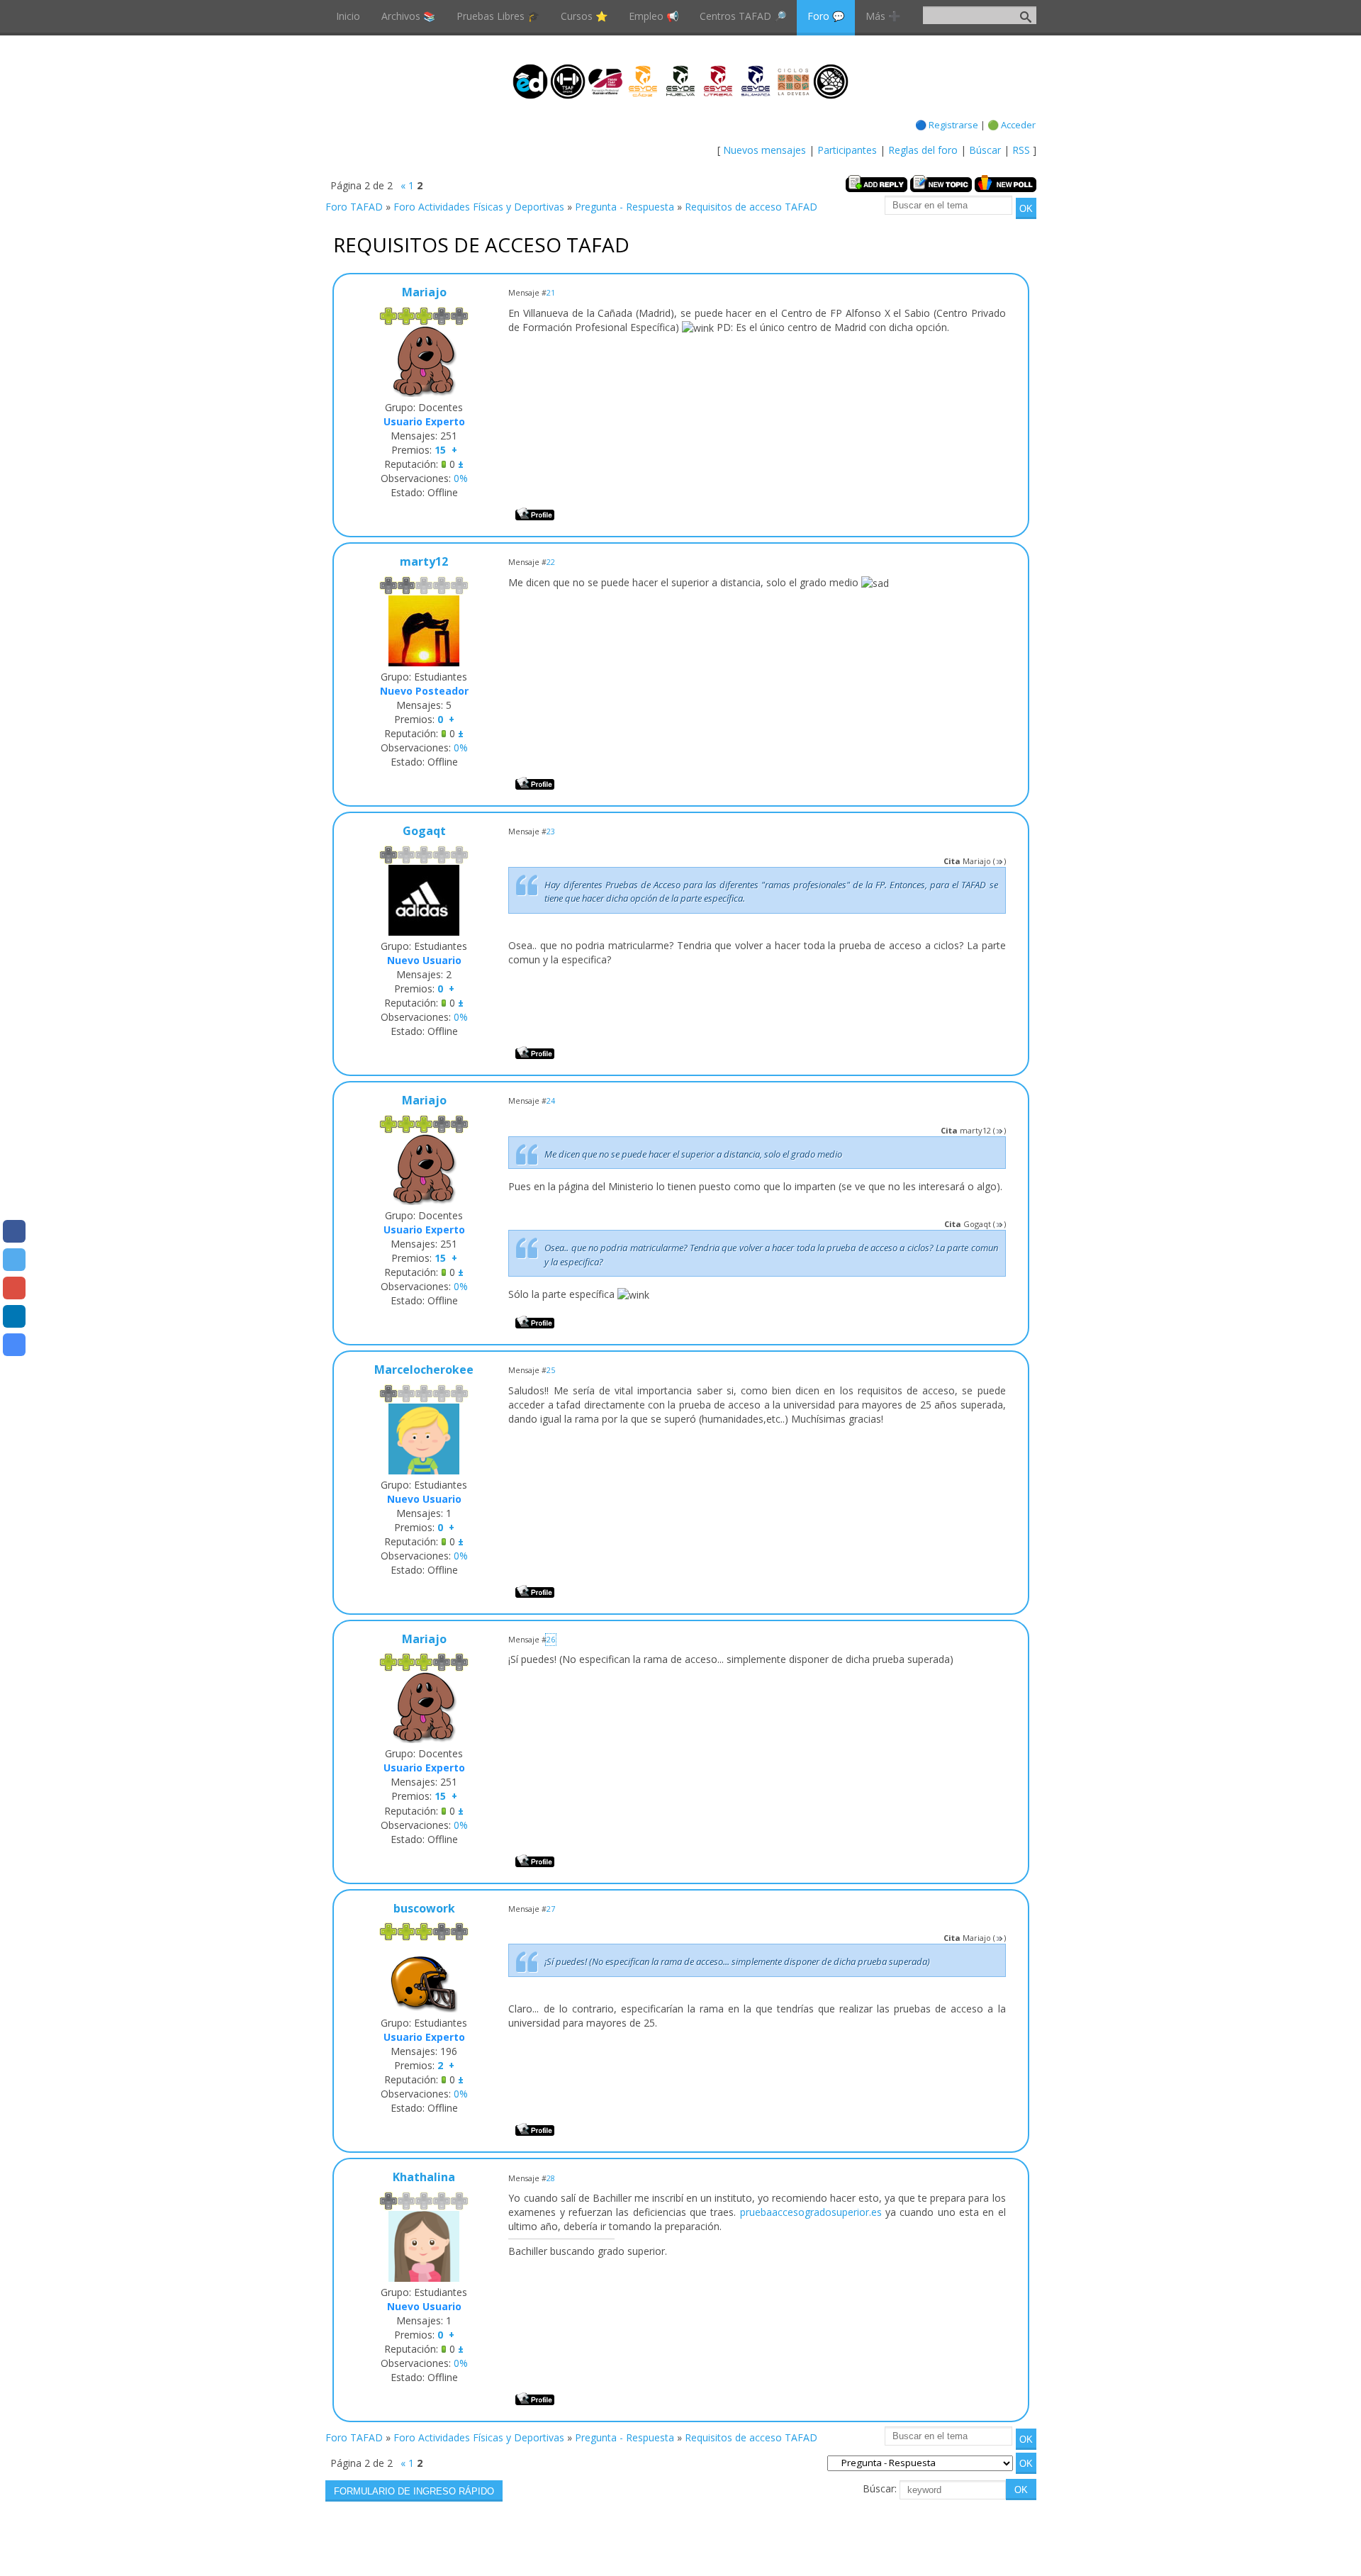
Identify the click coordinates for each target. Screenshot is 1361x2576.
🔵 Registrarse (947, 125)
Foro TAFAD (354, 207)
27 (551, 1909)
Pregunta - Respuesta (625, 207)
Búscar (985, 150)
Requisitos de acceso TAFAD (751, 207)
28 (551, 2178)
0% (461, 478)
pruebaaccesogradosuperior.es (811, 2212)
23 (551, 831)
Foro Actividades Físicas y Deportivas (479, 207)
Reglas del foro (923, 150)
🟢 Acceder (1012, 125)
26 (551, 1640)
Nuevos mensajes (764, 150)
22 (551, 562)
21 (551, 293)
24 (551, 1101)
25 (551, 1370)
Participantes (847, 150)
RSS (1021, 150)
